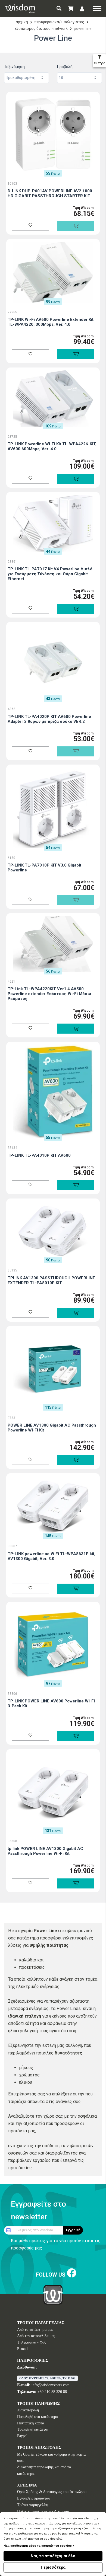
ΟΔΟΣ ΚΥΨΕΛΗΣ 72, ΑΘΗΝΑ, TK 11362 (47, 2378)
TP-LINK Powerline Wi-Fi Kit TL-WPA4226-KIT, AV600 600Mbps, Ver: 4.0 (52, 446)
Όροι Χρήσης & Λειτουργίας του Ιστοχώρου (52, 2492)
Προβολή (65, 67)
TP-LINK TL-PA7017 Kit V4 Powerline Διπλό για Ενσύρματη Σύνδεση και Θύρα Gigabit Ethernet (50, 574)
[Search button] (59, 9)
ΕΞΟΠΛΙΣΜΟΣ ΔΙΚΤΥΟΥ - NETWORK (41, 28)
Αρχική (22, 22)
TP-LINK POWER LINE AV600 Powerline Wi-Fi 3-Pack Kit (51, 1704)
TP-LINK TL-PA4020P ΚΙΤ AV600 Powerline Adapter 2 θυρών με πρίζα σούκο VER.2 (49, 719)
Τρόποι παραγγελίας (33, 2505)
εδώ (59, 2539)
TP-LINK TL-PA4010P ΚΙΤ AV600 (39, 1155)
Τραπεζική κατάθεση (33, 2429)
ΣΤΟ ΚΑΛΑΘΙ (76, 354)
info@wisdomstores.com (51, 2385)
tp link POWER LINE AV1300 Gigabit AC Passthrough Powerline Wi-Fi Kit (45, 1851)
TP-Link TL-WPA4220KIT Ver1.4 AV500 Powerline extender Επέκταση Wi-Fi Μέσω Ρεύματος (49, 994)
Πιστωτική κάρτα (31, 2423)
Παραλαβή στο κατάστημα (38, 2417)
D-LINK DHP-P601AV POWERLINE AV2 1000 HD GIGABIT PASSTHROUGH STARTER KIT (50, 193)
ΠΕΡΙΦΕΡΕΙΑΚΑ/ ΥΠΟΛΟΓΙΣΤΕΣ (59, 22)
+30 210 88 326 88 (52, 2392)
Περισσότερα (53, 2567)
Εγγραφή (73, 2230)
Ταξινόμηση (14, 67)
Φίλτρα (100, 63)
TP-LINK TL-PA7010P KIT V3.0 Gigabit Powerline (44, 868)
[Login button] (82, 9)
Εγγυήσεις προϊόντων (34, 2498)
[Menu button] (97, 9)
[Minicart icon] (71, 9)
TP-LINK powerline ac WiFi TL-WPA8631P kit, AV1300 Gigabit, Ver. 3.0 (52, 1556)
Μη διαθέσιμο (76, 226)
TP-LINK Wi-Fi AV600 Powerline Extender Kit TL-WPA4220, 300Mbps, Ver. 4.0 (51, 322)
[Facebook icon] (72, 2273)
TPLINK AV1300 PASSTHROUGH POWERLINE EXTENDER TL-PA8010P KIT (51, 1280)
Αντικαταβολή (28, 2410)
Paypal (22, 2436)
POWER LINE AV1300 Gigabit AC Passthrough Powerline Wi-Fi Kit (52, 1428)
